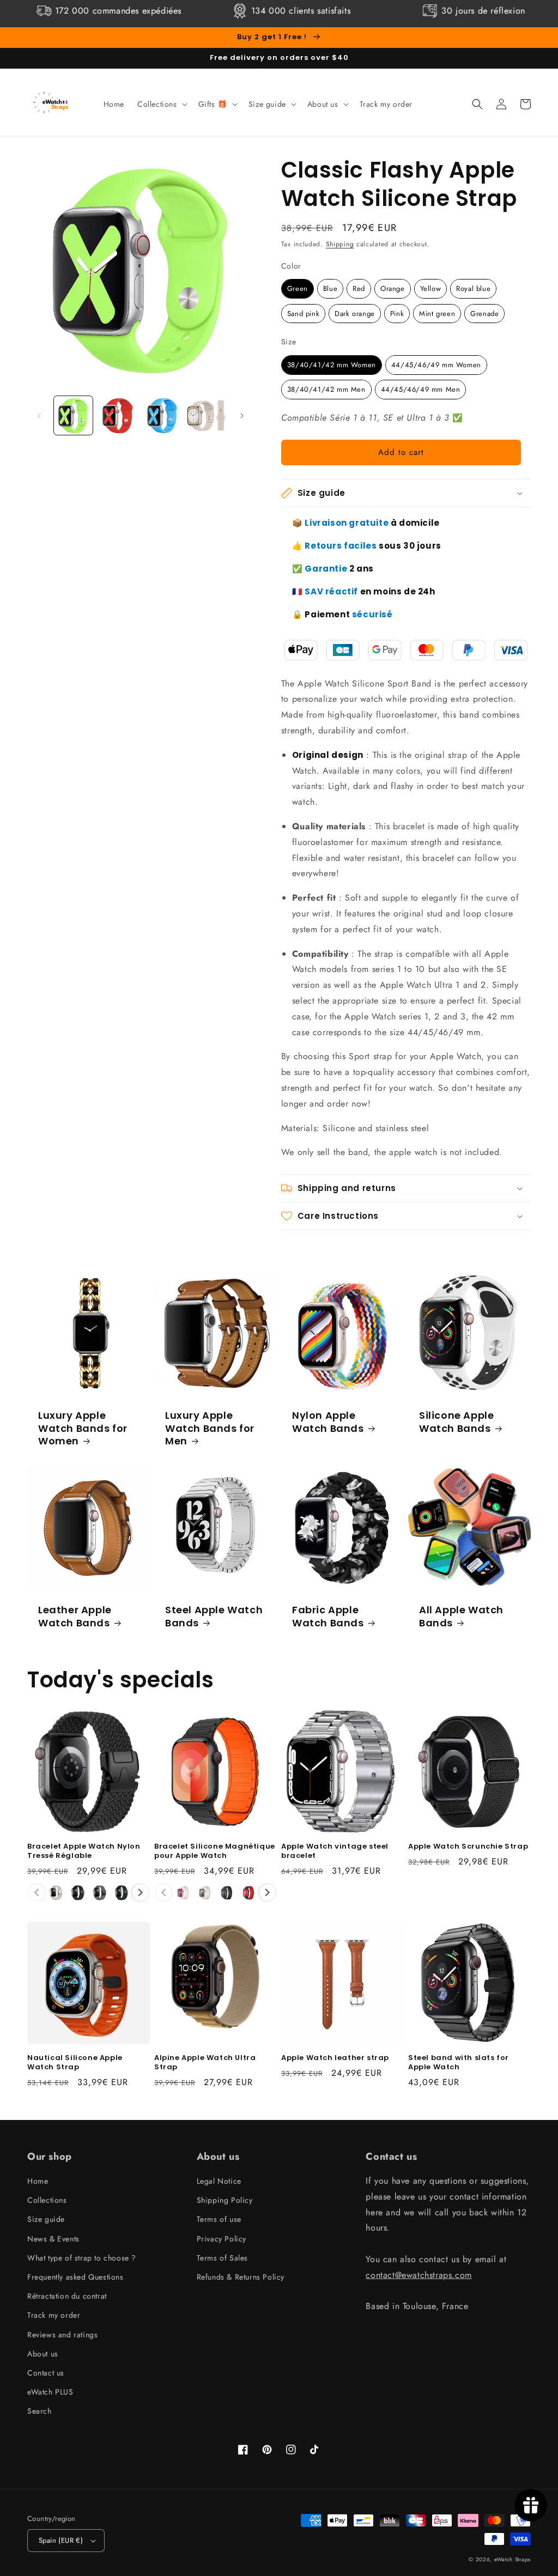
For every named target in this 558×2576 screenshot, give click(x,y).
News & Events (53, 2239)
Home (38, 2181)
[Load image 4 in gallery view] (206, 415)
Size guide (46, 2219)
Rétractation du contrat (67, 2296)
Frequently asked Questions (75, 2277)
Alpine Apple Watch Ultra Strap (205, 2063)
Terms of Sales (222, 2258)
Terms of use (219, 2219)
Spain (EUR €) (61, 2540)
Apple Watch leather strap (335, 2058)
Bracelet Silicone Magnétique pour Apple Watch (215, 1851)
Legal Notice (219, 2181)
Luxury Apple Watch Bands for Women (83, 1428)
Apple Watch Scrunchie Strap (468, 1847)
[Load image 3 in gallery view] (162, 415)
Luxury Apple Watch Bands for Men (210, 1428)
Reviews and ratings (62, 2335)
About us (43, 2354)
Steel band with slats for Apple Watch (459, 2063)
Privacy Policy (222, 2239)
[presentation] (140, 1892)
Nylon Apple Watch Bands (328, 1422)
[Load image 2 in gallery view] (117, 415)
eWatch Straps (512, 2559)
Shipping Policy (225, 2200)
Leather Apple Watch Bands (75, 1616)
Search (40, 2411)
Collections (47, 2200)
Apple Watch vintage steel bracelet (335, 1851)
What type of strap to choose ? (82, 2258)
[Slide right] (242, 416)
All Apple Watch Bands (461, 1616)
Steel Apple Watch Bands (214, 1616)
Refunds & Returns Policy (241, 2277)
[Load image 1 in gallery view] (73, 415)
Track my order (54, 2315)
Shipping (340, 244)
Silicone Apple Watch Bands (456, 1422)
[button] (161, 104)
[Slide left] (39, 416)
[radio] (298, 289)
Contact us (46, 2373)
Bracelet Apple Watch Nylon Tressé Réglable (84, 1851)
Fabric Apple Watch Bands (328, 1616)
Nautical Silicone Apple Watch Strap (75, 2063)
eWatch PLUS (50, 2392)
